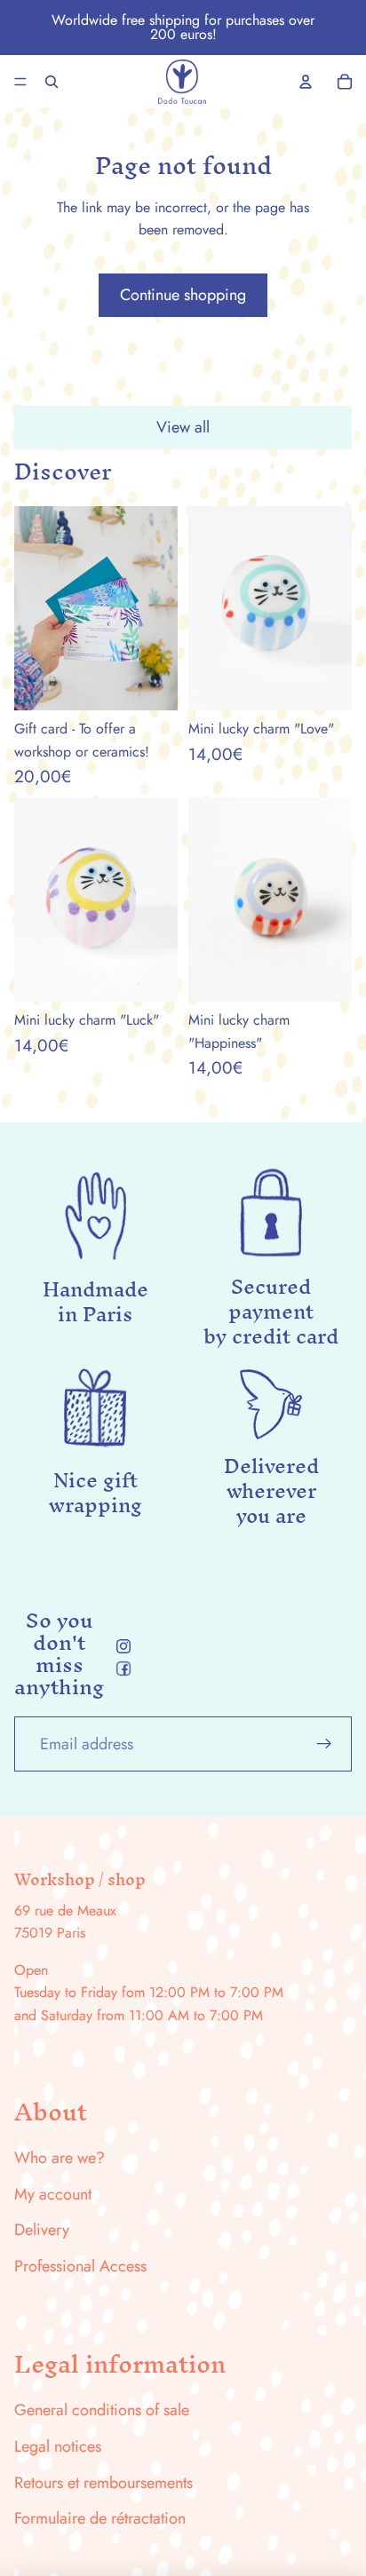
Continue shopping (183, 295)
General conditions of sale (102, 2410)
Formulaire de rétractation (100, 2518)
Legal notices (58, 2446)
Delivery (42, 2230)
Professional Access (80, 2266)
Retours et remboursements (103, 2483)
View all (183, 427)
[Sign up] (324, 1744)
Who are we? (60, 2158)
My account (53, 2194)
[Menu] (20, 82)
